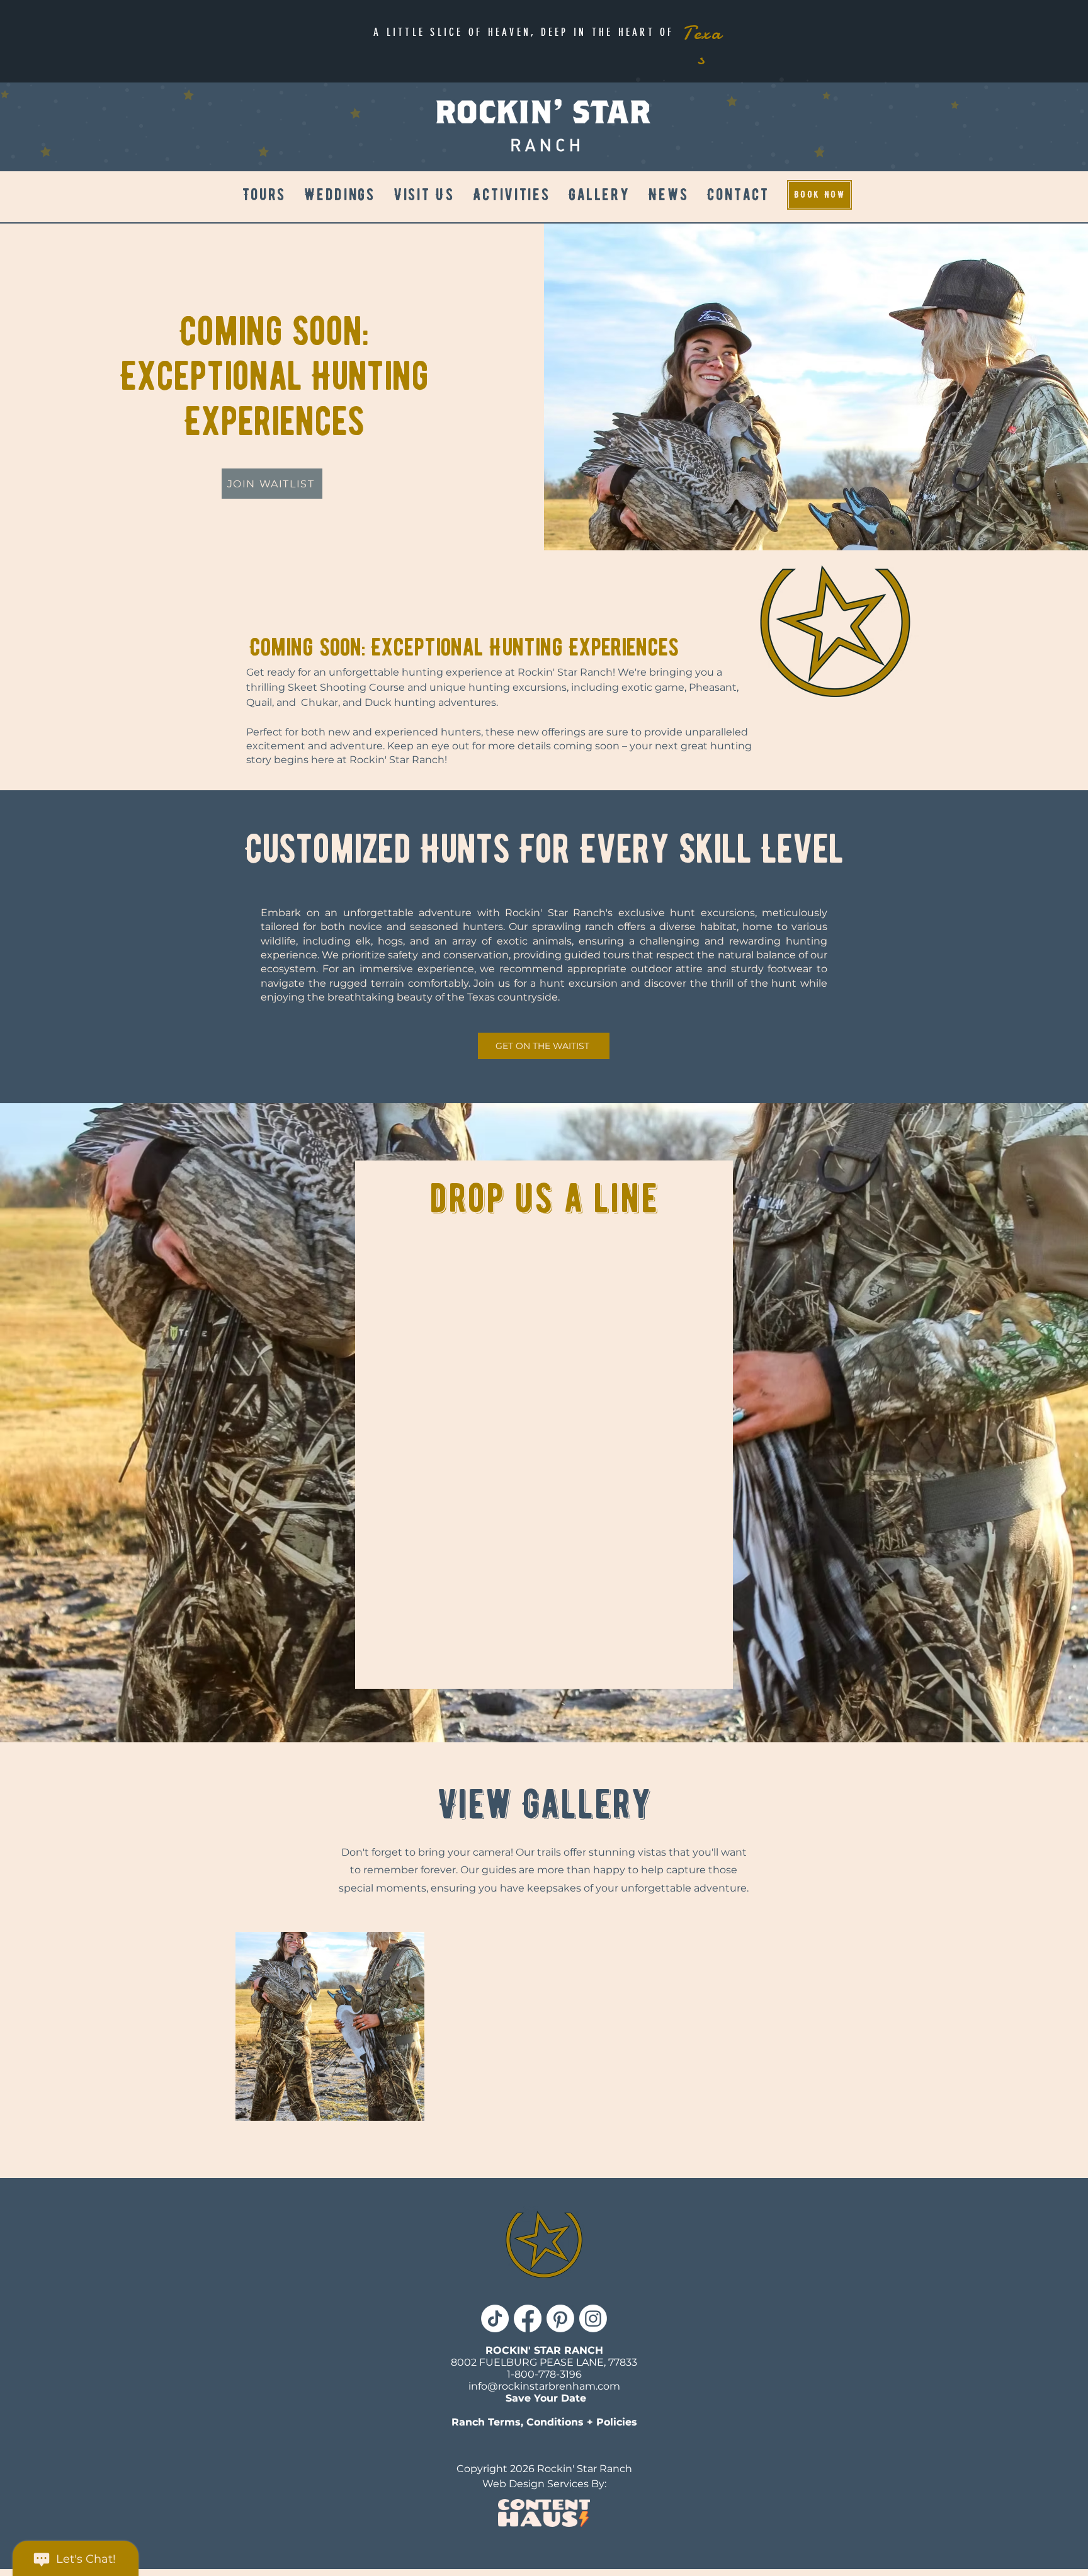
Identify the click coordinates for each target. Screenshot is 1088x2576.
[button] (511, 195)
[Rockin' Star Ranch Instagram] (593, 2318)
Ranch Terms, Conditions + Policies (544, 2422)
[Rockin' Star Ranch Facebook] (528, 2318)
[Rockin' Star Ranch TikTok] (495, 2318)
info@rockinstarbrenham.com (544, 2386)
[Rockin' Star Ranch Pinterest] (560, 2318)
